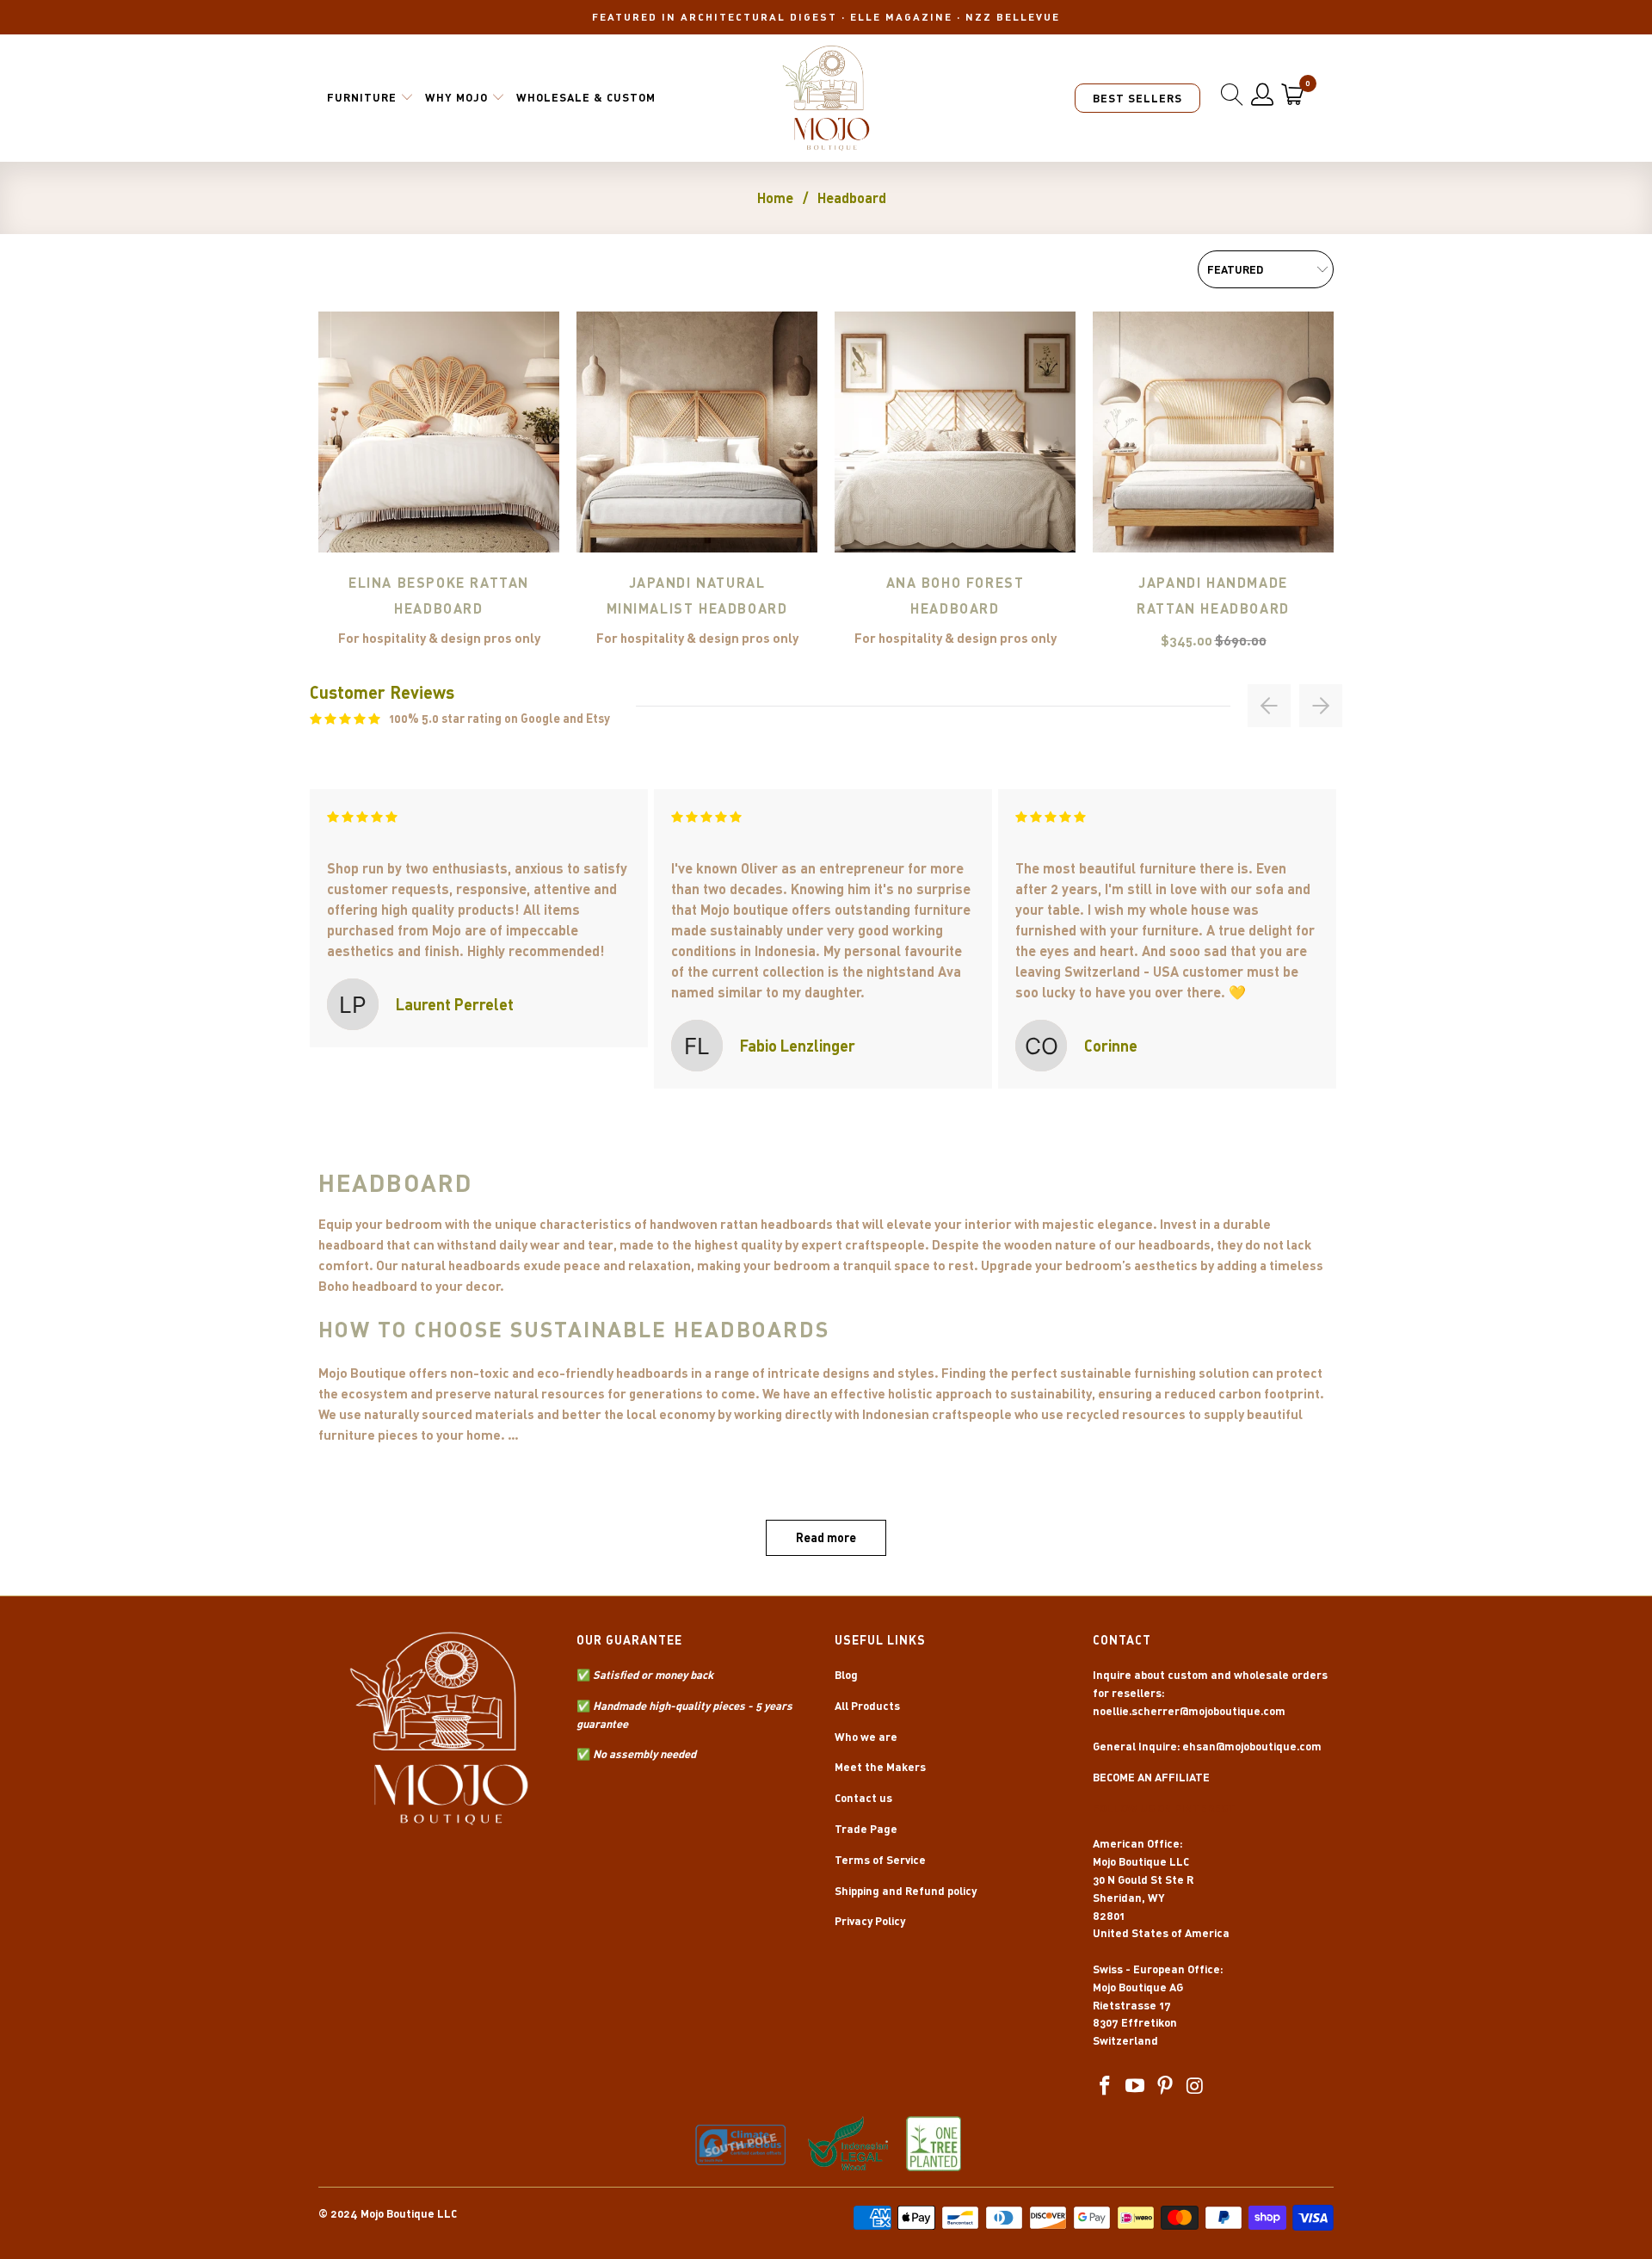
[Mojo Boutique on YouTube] (1136, 2086)
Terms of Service (880, 1860)
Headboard (852, 198)
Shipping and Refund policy (906, 1891)
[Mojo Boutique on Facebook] (1106, 2086)
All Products (867, 1706)
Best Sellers (1137, 98)
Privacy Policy (870, 1921)
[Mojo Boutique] (826, 98)
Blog (846, 1675)
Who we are (866, 1737)
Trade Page (866, 1829)
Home (775, 198)
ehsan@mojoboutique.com (1252, 1746)
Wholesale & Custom (586, 97)
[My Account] (1263, 95)
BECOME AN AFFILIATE (1151, 1777)
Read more (826, 1537)
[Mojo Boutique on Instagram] (1195, 2086)
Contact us (863, 1798)
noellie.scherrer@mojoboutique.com (1189, 1711)
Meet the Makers (880, 1767)
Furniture (362, 97)
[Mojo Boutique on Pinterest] (1165, 2086)
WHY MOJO (456, 97)
